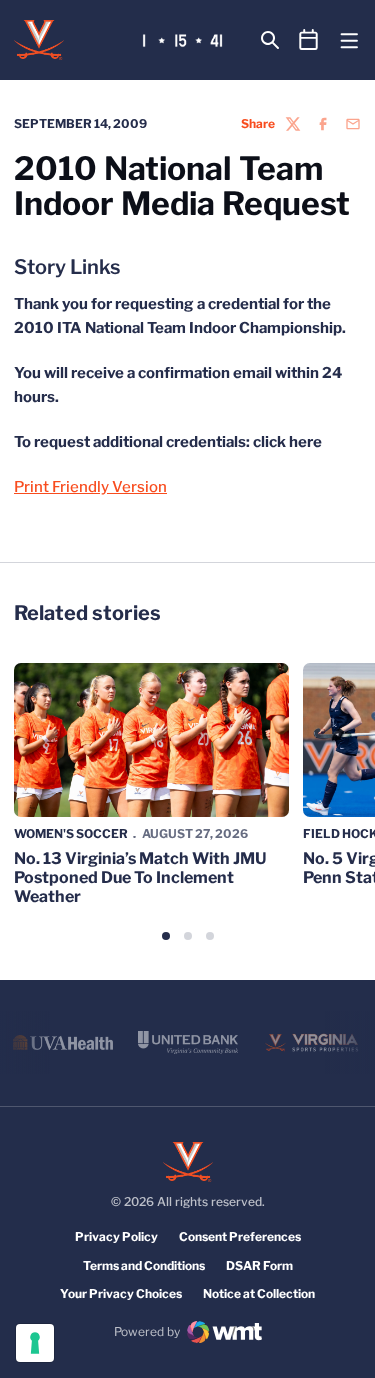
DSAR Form (259, 1265)
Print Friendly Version (90, 487)
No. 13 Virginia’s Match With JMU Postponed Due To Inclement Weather (140, 877)
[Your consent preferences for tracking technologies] (35, 1343)
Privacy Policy (116, 1236)
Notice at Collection (259, 1293)
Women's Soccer (71, 833)
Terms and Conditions (144, 1265)
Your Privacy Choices (121, 1293)
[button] (166, 936)
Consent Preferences (240, 1236)
